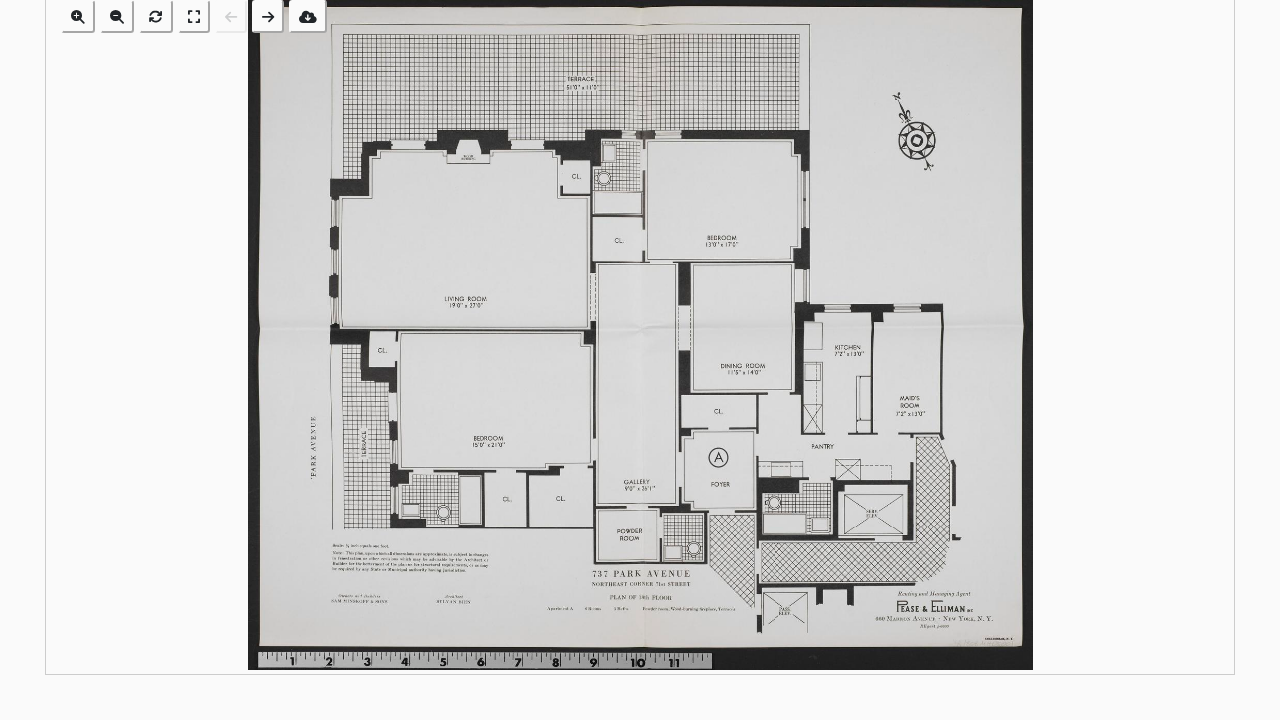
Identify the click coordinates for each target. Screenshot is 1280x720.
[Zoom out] (117, 16)
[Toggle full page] (194, 16)
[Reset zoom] (156, 16)
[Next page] (268, 16)
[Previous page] (231, 16)
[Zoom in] (78, 16)
